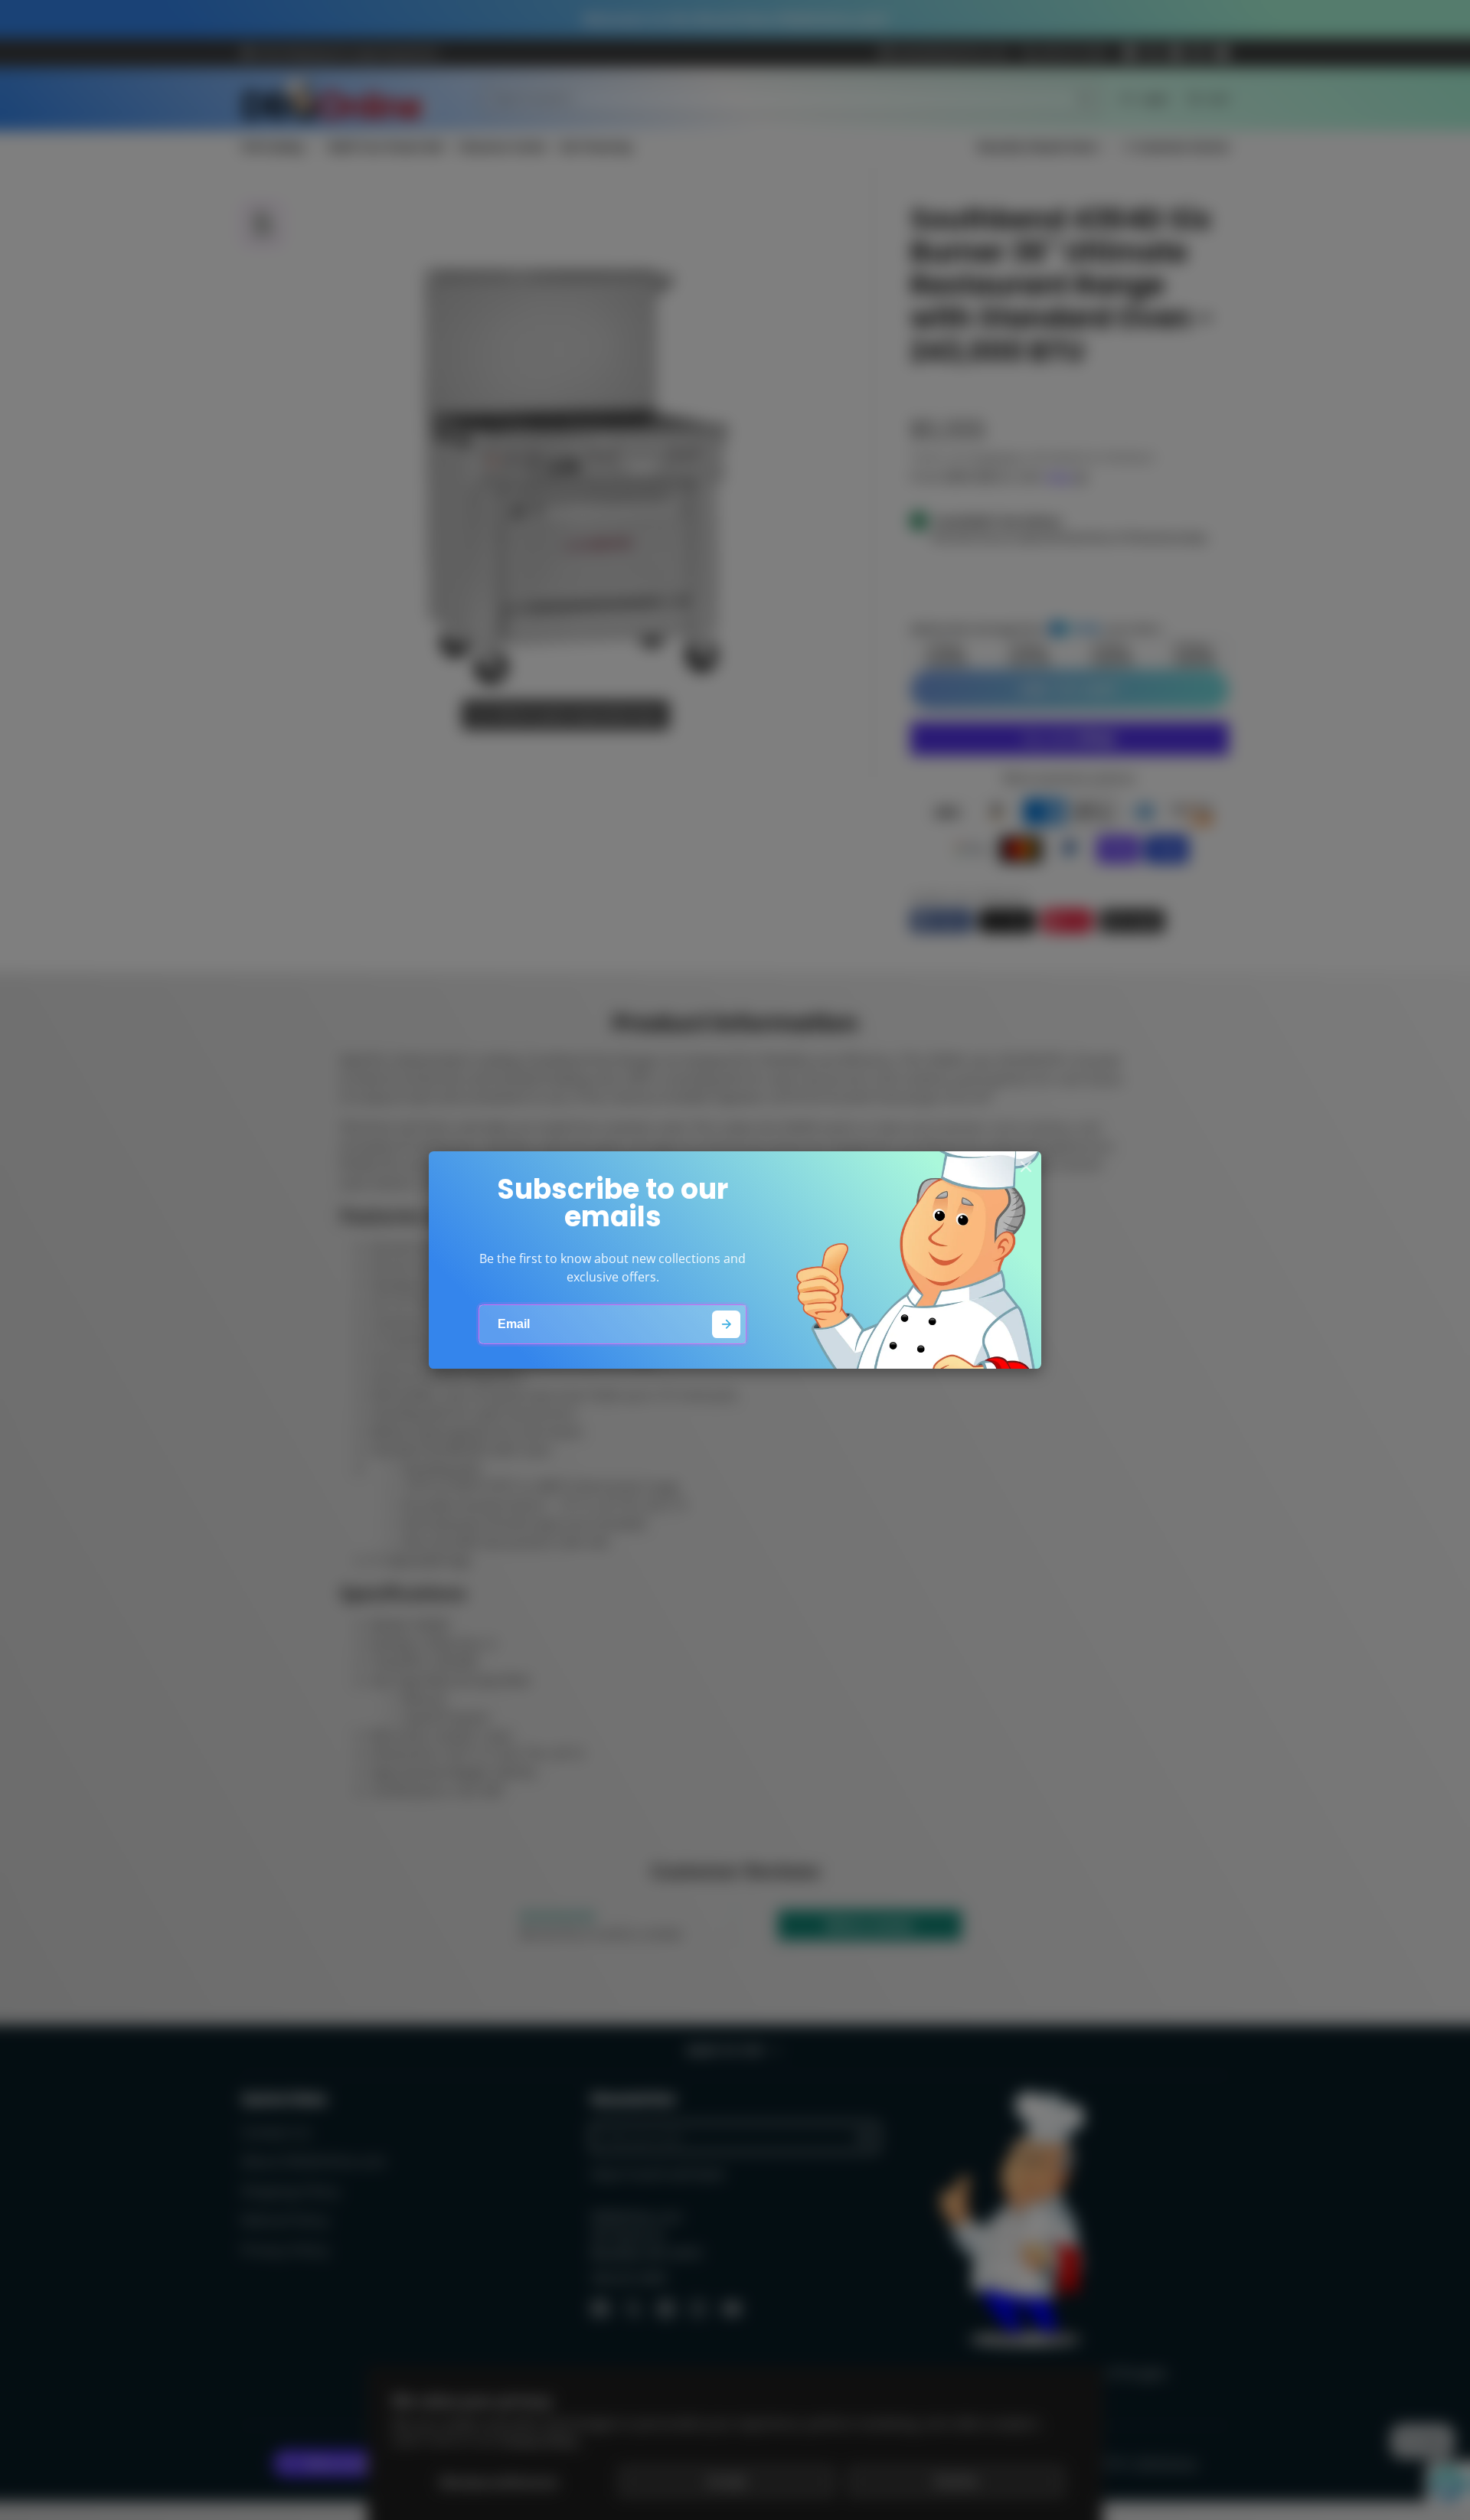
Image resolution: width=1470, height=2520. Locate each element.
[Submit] (726, 1325)
